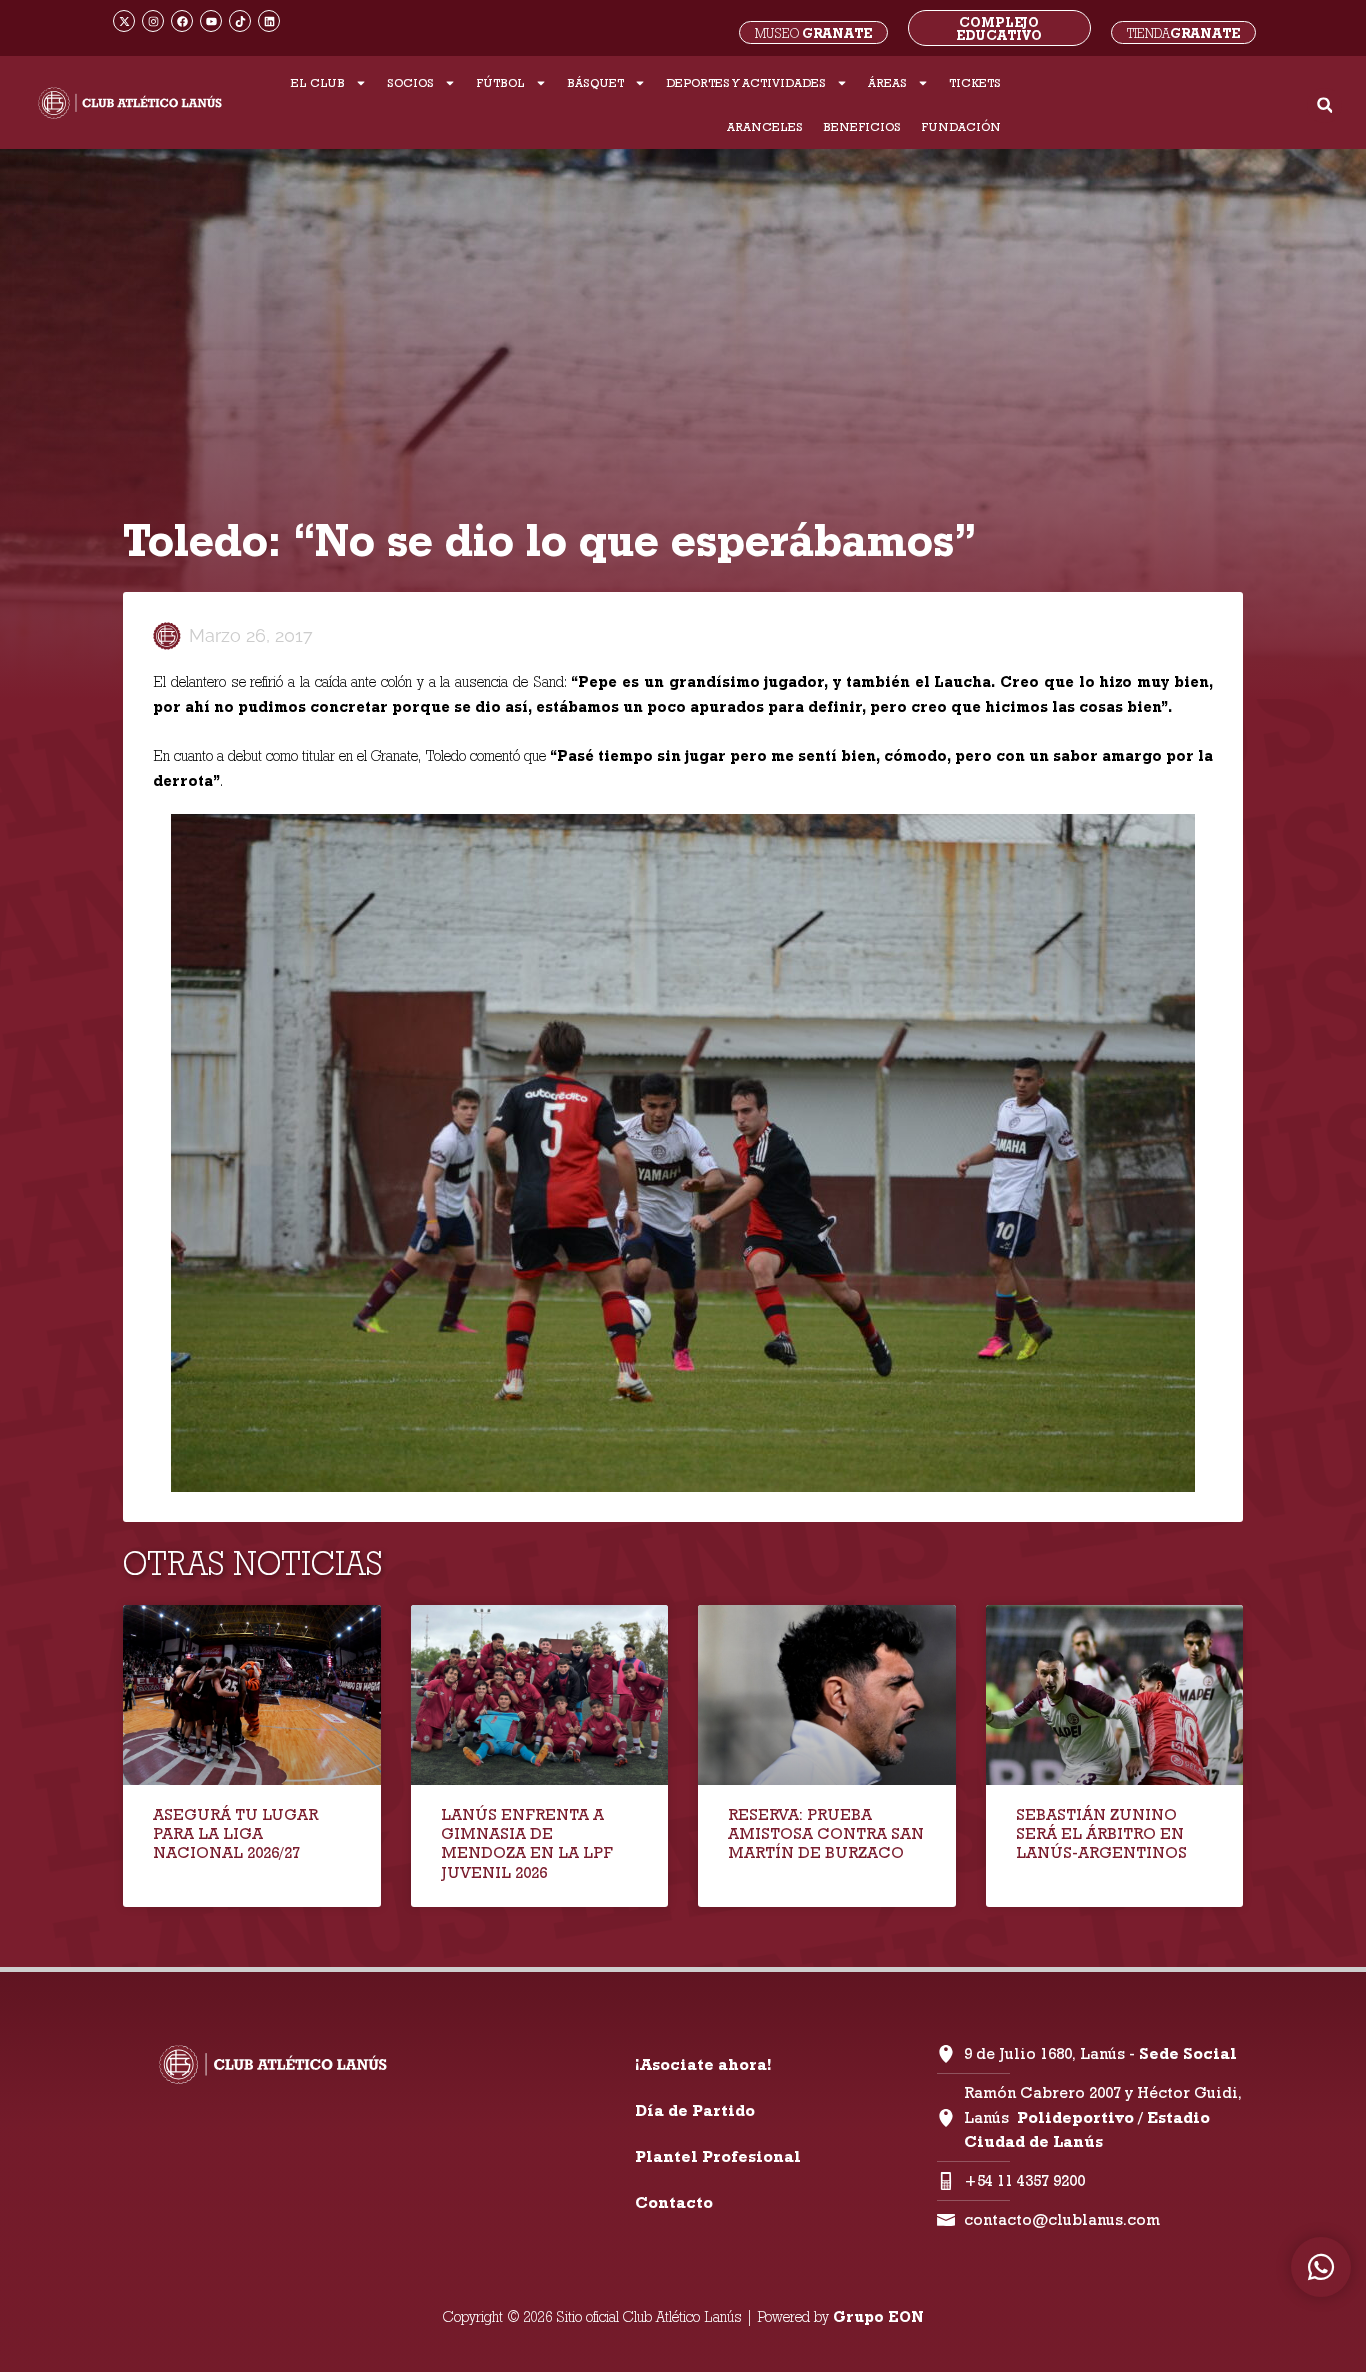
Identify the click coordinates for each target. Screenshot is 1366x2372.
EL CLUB (318, 82)
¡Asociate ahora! (703, 2064)
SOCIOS (410, 82)
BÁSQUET (595, 82)
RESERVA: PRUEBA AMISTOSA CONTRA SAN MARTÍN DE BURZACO (826, 1833)
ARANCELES (765, 126)
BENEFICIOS (862, 126)
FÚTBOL (500, 82)
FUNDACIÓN (961, 126)
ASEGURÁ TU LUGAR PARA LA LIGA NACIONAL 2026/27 (235, 1833)
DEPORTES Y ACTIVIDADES (746, 82)
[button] (1324, 105)
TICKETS (975, 82)
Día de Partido (695, 2110)
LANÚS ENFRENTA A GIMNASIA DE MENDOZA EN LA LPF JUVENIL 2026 (527, 1843)
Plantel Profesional (718, 2156)
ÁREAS (887, 82)
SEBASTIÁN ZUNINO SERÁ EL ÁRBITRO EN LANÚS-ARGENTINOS (1101, 1833)
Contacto (674, 2202)
